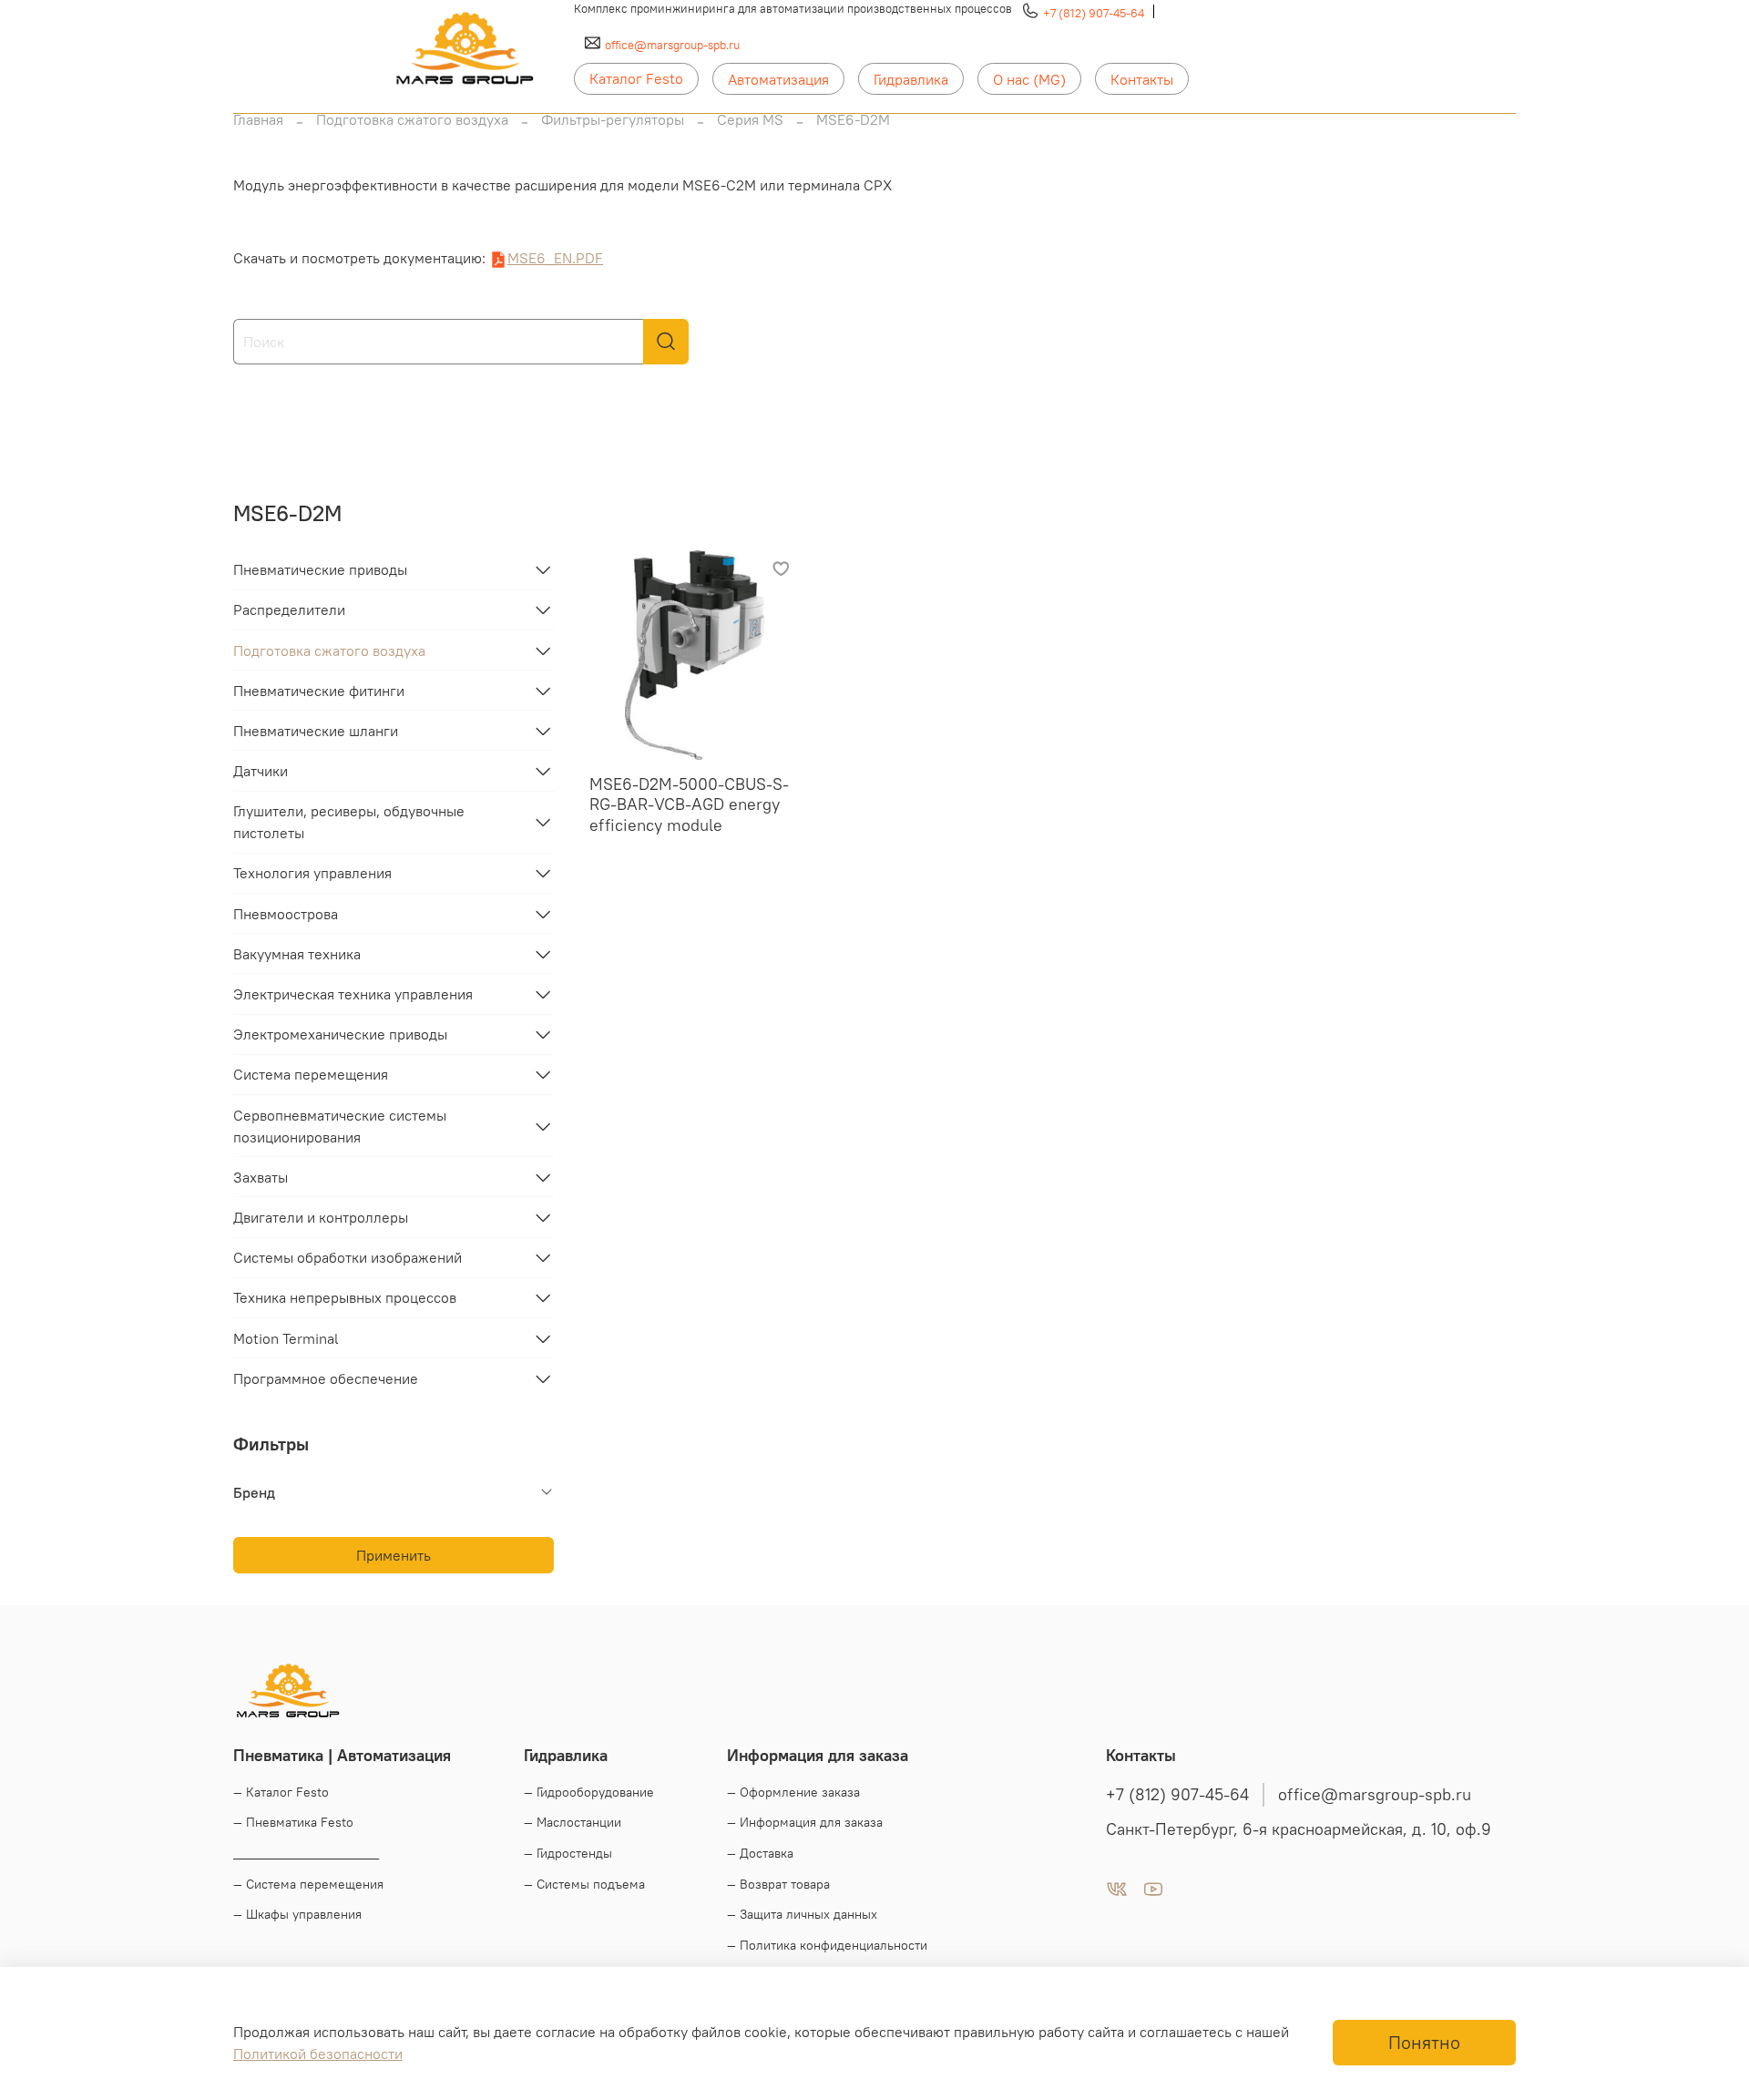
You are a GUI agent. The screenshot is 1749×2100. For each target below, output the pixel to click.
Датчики (261, 771)
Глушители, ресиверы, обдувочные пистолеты (349, 822)
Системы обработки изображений (348, 1257)
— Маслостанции (573, 1822)
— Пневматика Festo (293, 1822)
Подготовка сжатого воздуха (412, 119)
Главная (258, 119)
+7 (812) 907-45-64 (1094, 13)
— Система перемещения (308, 1884)
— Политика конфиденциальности (827, 1945)
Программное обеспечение (326, 1378)
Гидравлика (911, 79)
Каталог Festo (636, 78)
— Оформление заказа (793, 1792)
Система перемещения (311, 1074)
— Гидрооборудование (589, 1792)
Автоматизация (778, 79)
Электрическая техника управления (353, 994)
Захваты (261, 1177)
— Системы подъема (584, 1884)
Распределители (289, 610)
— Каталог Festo (281, 1792)
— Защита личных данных (802, 1914)
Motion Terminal (286, 1338)
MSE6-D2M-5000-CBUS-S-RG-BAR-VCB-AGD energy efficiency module (689, 804)
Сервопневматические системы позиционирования (340, 1126)
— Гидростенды (568, 1853)
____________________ (306, 1853)
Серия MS (750, 119)
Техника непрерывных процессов (345, 1297)
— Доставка (760, 1853)
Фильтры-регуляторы (613, 119)
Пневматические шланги (316, 731)
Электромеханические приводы (340, 1034)
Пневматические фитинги (319, 691)
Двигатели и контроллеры (321, 1217)
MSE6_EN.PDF (555, 258)
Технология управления (312, 873)
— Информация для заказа (805, 1822)
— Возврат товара (778, 1884)
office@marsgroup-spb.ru (672, 45)
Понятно (1424, 2042)
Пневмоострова (286, 914)
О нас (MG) (1029, 79)
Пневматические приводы (320, 569)
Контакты (1142, 79)
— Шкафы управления (297, 1914)
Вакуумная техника (297, 954)
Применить (394, 1555)
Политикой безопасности (318, 2054)
